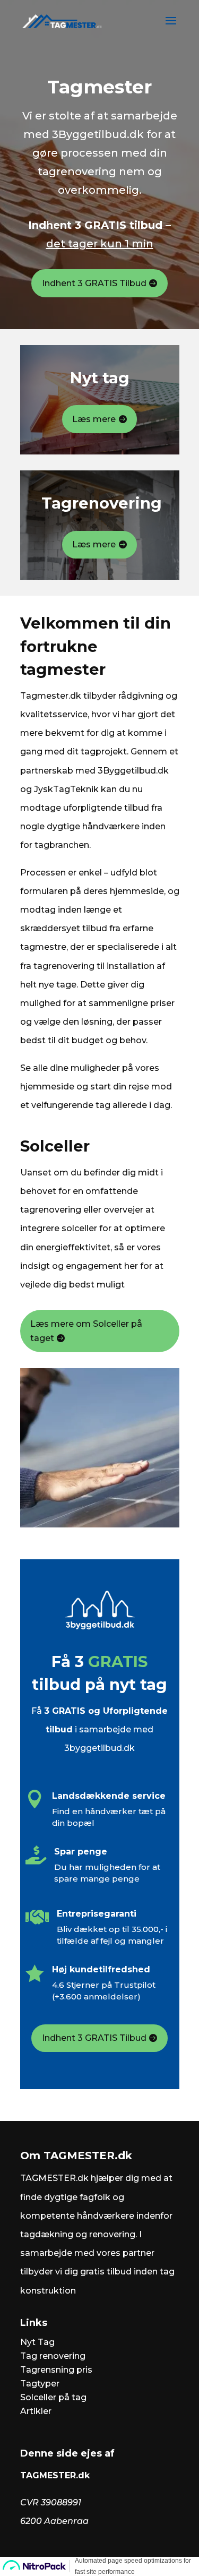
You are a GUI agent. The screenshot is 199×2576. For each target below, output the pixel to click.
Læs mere (94, 419)
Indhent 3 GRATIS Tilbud (94, 283)
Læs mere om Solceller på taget (86, 1331)
